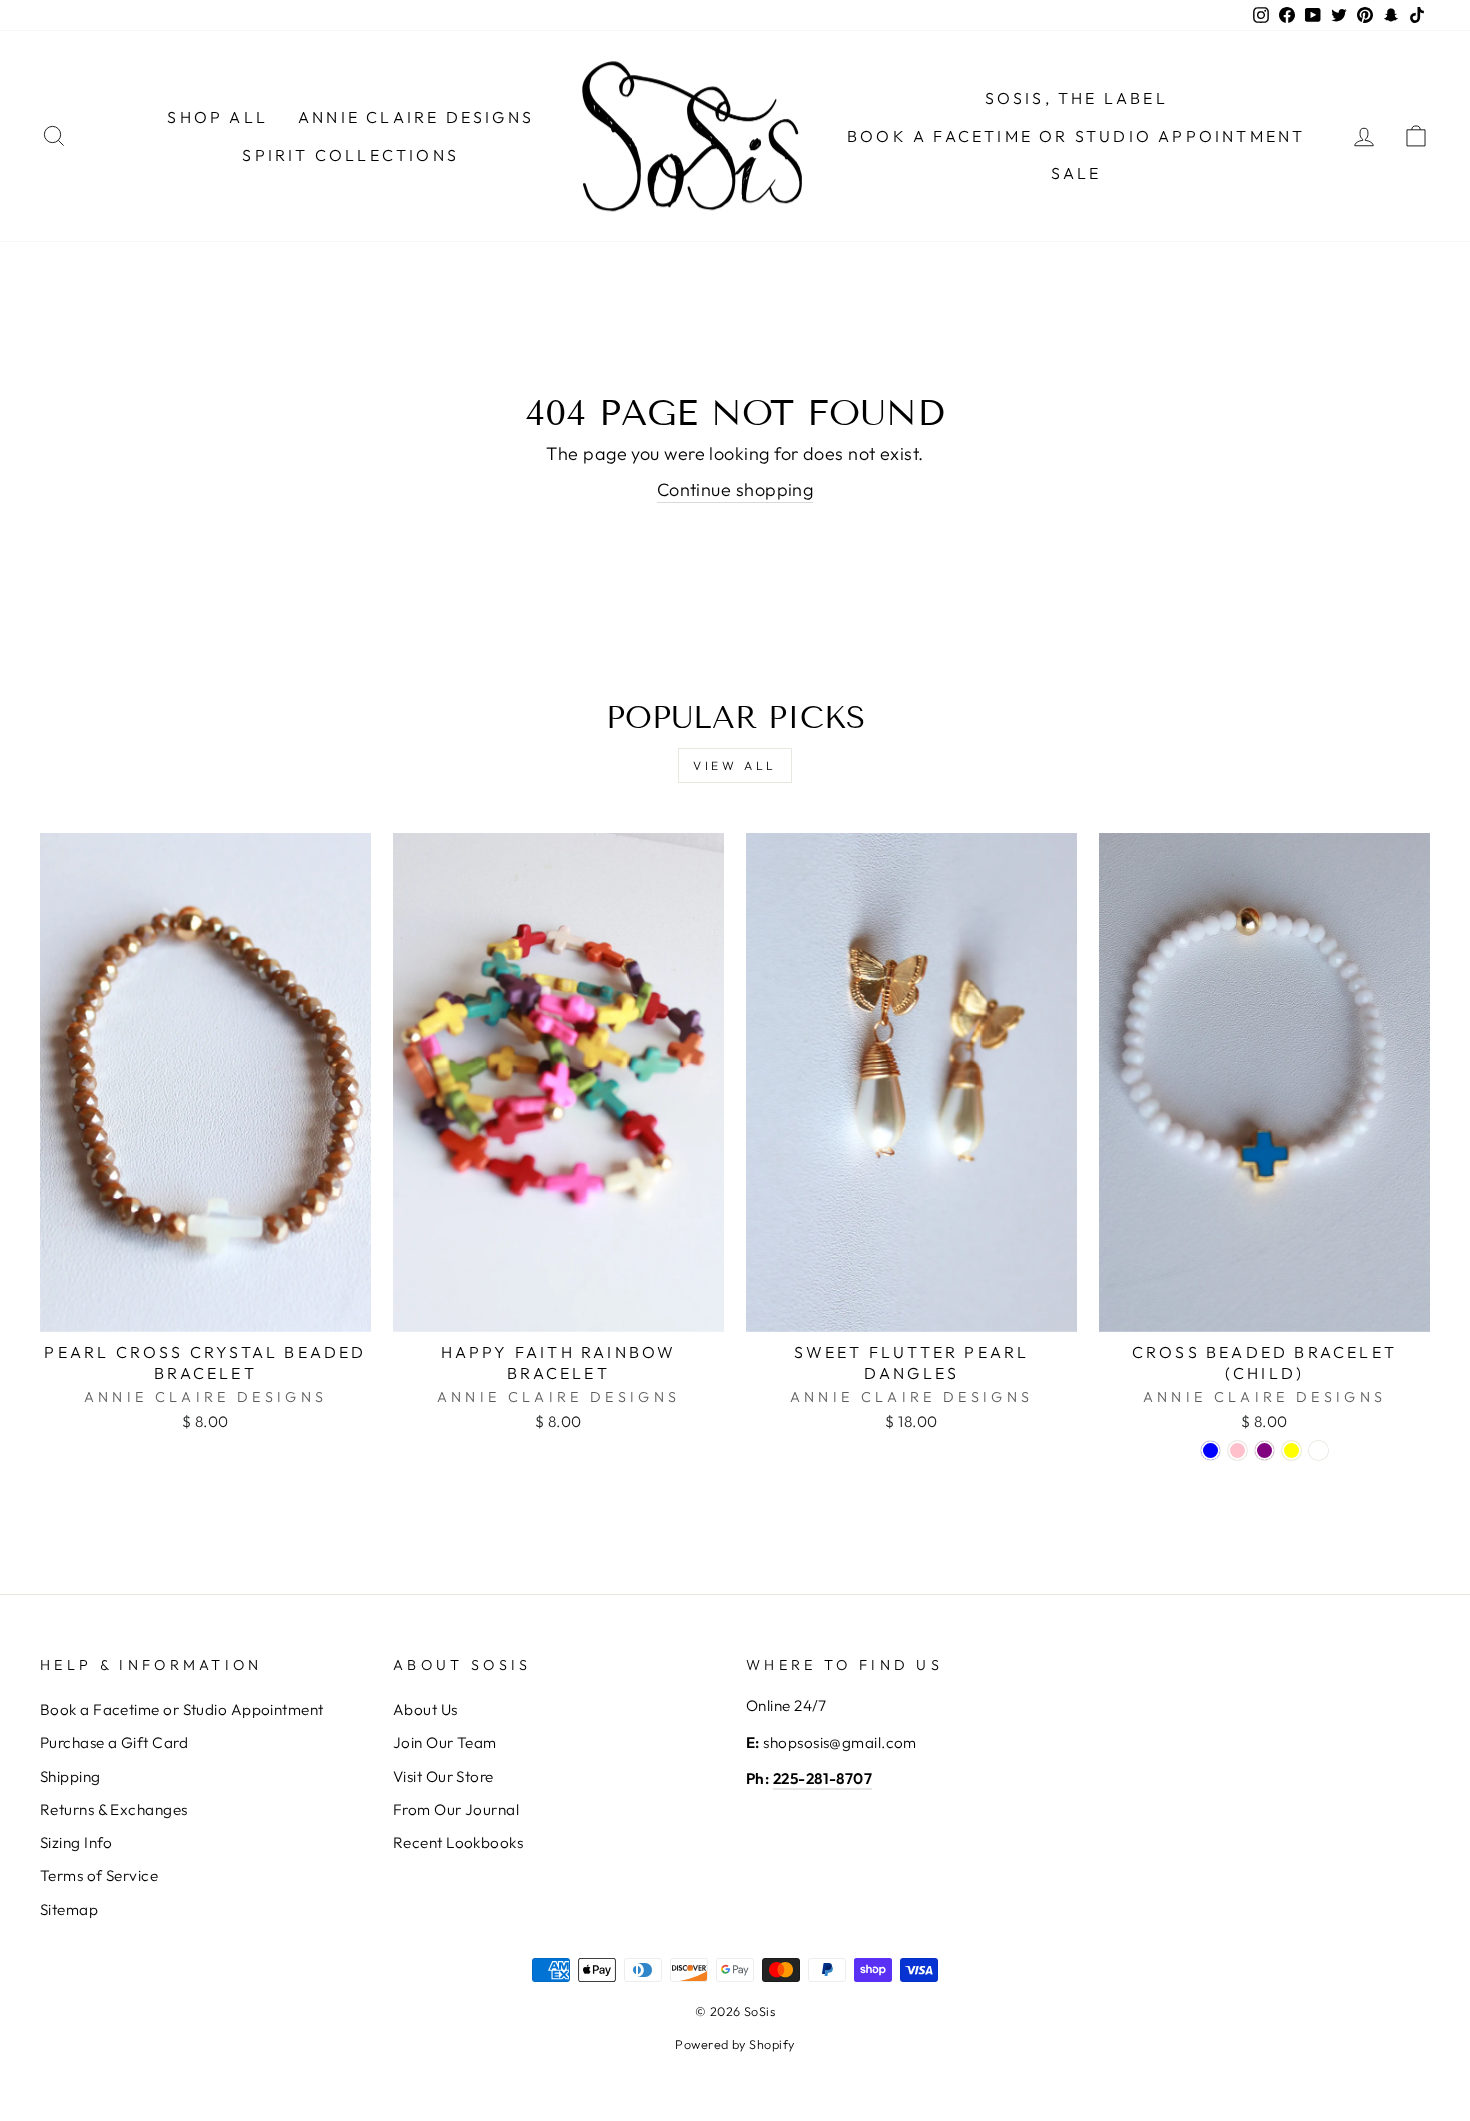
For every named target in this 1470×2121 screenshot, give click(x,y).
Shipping (70, 1776)
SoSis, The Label (1076, 98)
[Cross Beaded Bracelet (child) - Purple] (1264, 1450)
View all (735, 765)
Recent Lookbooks (458, 1842)
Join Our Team (445, 1742)
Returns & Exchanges (114, 1809)
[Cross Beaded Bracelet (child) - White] (1318, 1450)
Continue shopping (735, 489)
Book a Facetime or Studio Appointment (182, 1709)
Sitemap (69, 1909)
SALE (1076, 173)
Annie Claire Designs (416, 117)
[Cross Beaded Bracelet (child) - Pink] (1237, 1450)
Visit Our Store (443, 1776)
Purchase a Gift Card (114, 1742)
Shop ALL (217, 117)
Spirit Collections (350, 155)
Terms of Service (99, 1875)
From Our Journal (456, 1809)
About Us (425, 1709)
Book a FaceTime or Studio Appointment (1076, 136)
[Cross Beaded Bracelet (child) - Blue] (1210, 1450)
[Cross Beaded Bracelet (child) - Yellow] (1291, 1450)
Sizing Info (76, 1842)
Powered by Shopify (734, 2044)
